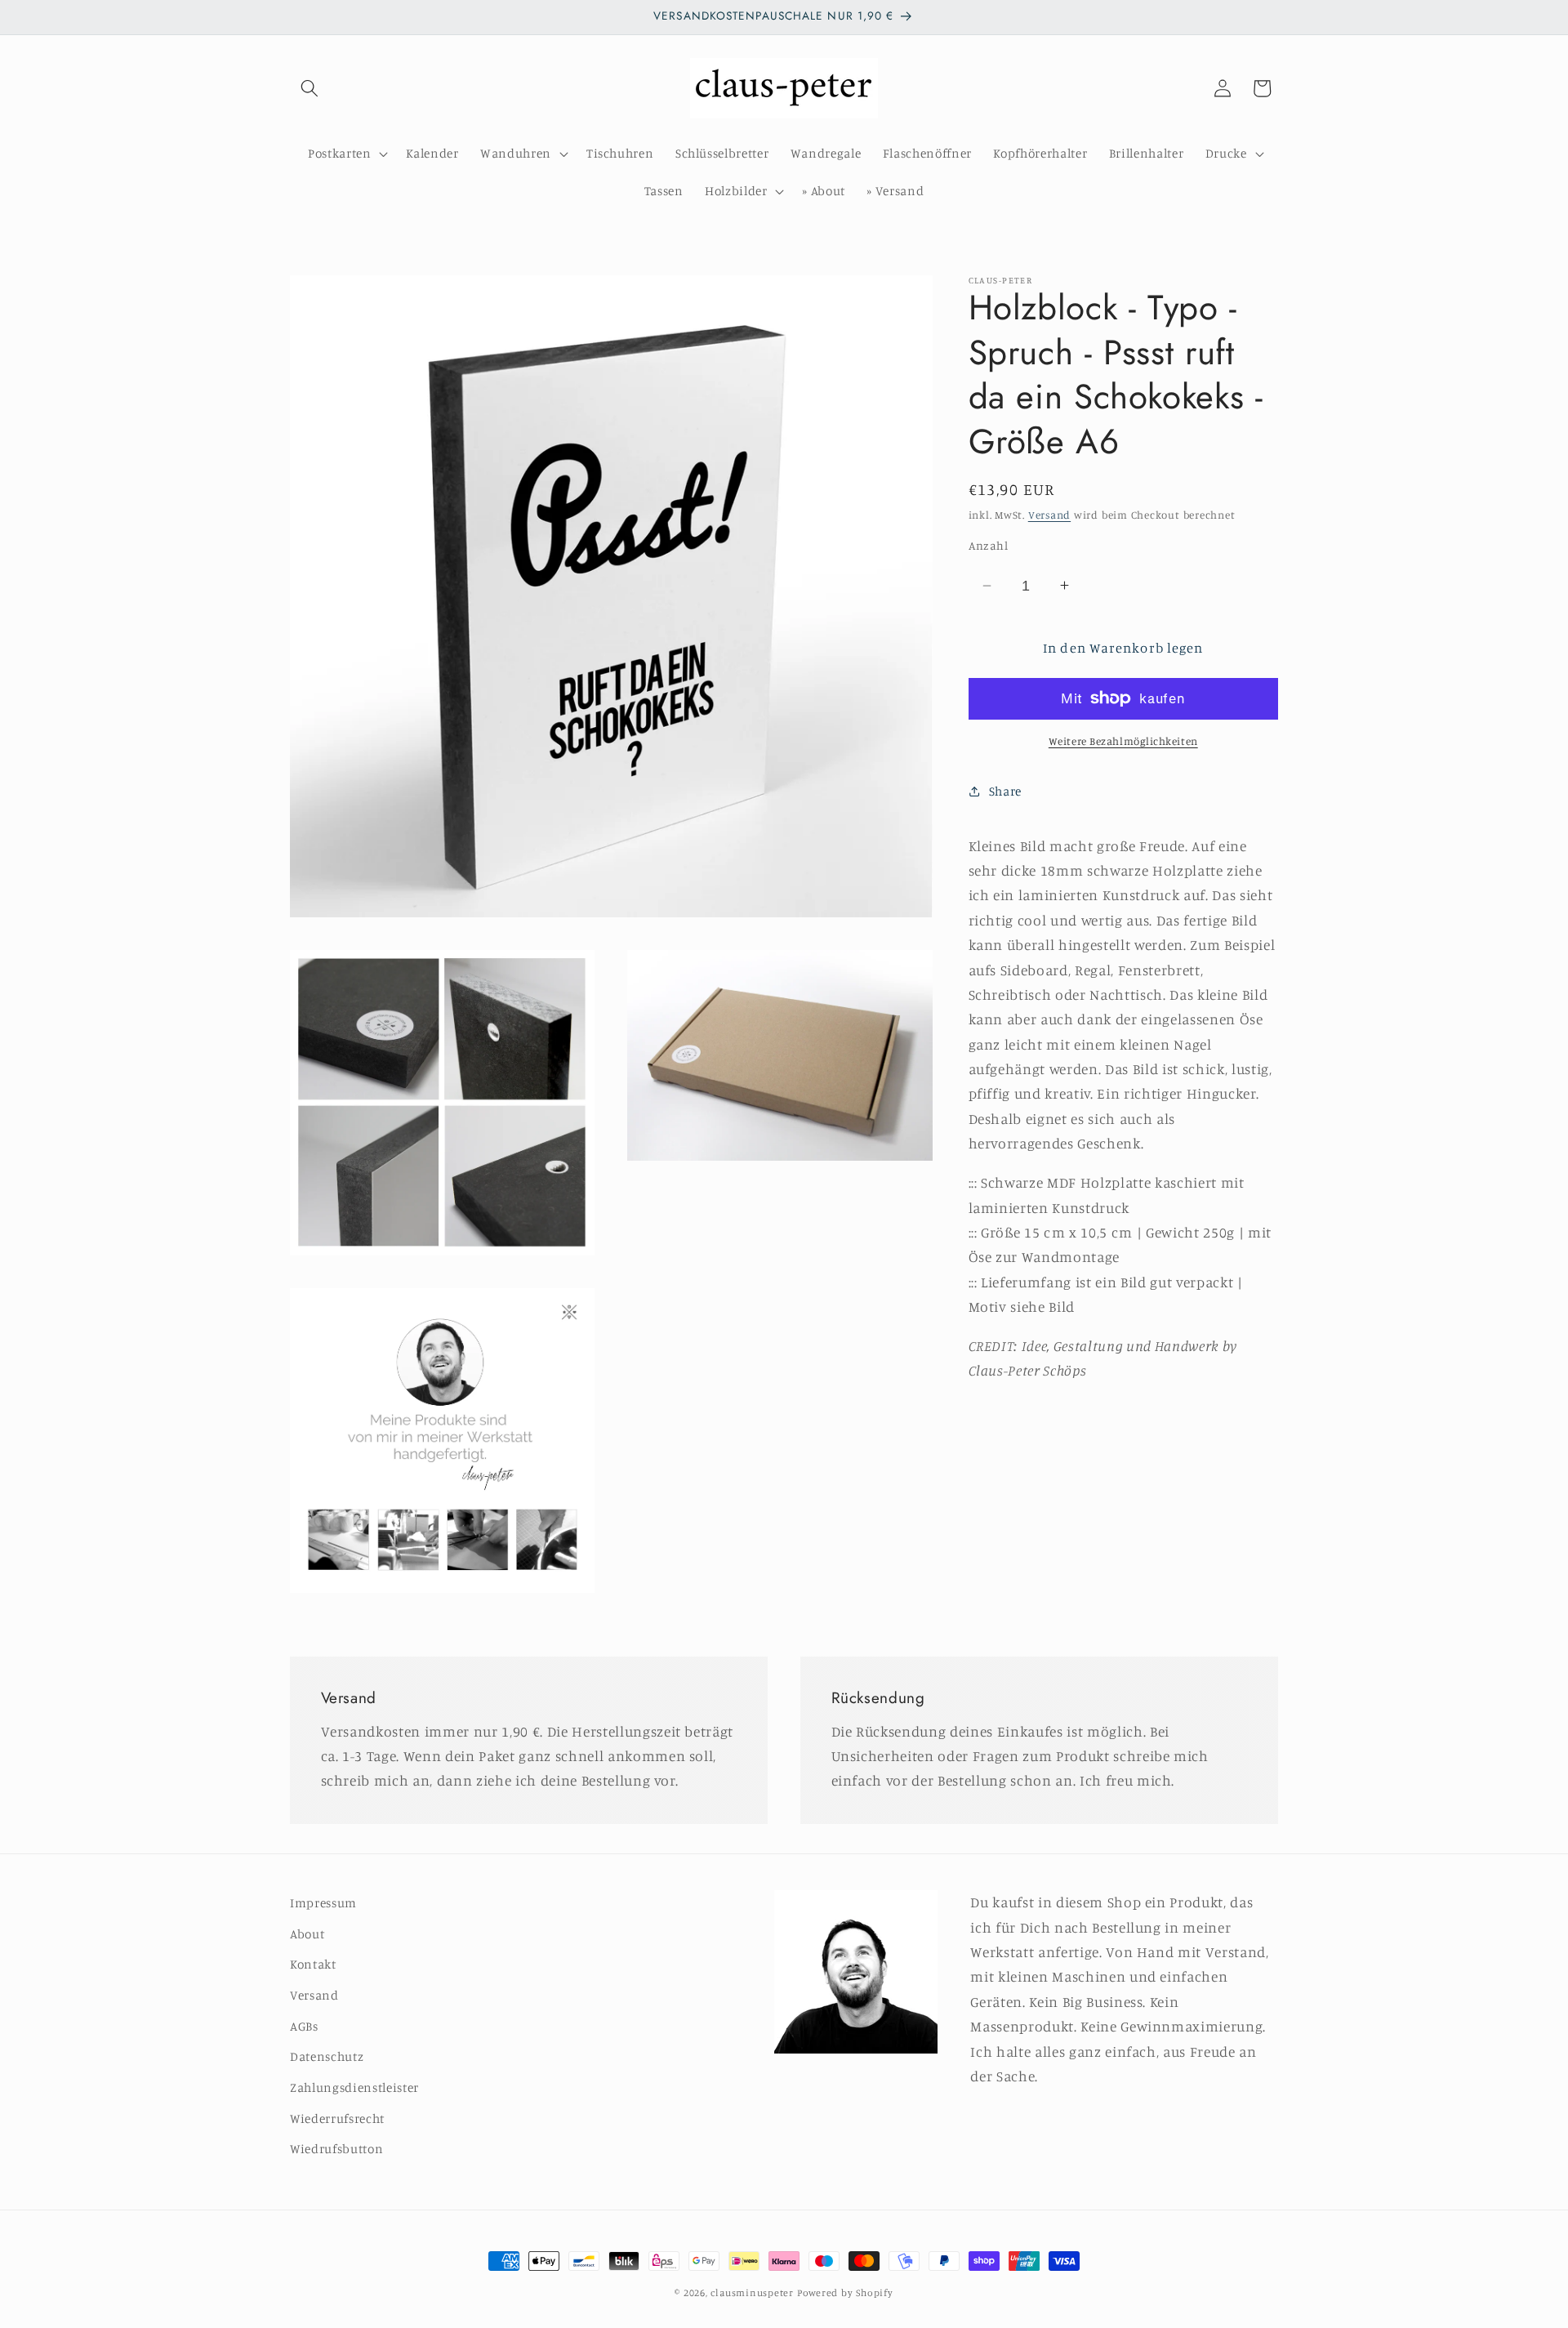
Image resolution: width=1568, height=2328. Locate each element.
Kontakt (313, 1965)
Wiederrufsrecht (337, 2118)
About (307, 1934)
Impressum (323, 1903)
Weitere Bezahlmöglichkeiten (1123, 741)
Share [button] (1005, 790)
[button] (310, 88)
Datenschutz (327, 2056)
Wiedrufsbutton (336, 2149)
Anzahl (989, 545)
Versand (1049, 515)
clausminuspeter (752, 2292)
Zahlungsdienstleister (354, 2087)
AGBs (304, 2026)
